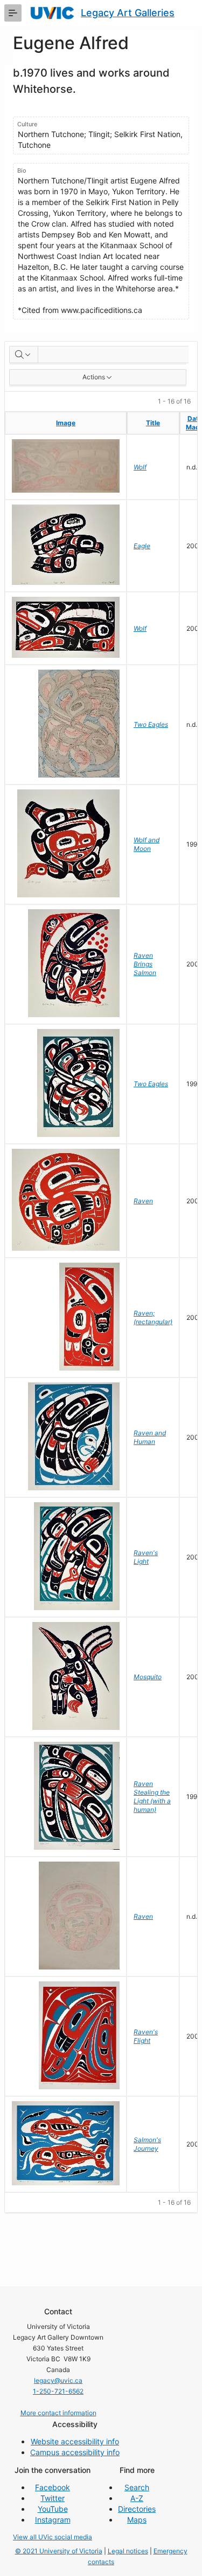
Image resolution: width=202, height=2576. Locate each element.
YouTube (53, 2509)
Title (153, 423)
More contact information (58, 2413)
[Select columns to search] (24, 355)
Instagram (53, 2520)
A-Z (137, 2498)
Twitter (53, 2498)
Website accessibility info (75, 2441)
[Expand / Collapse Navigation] (13, 13)
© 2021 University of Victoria (59, 2551)
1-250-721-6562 (58, 2391)
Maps (137, 2520)
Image (66, 423)
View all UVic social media (53, 2537)
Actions (94, 377)
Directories (137, 2509)
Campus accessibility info (75, 2452)
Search (137, 2487)
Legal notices (128, 2551)
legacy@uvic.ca (58, 2380)
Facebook (53, 2487)
